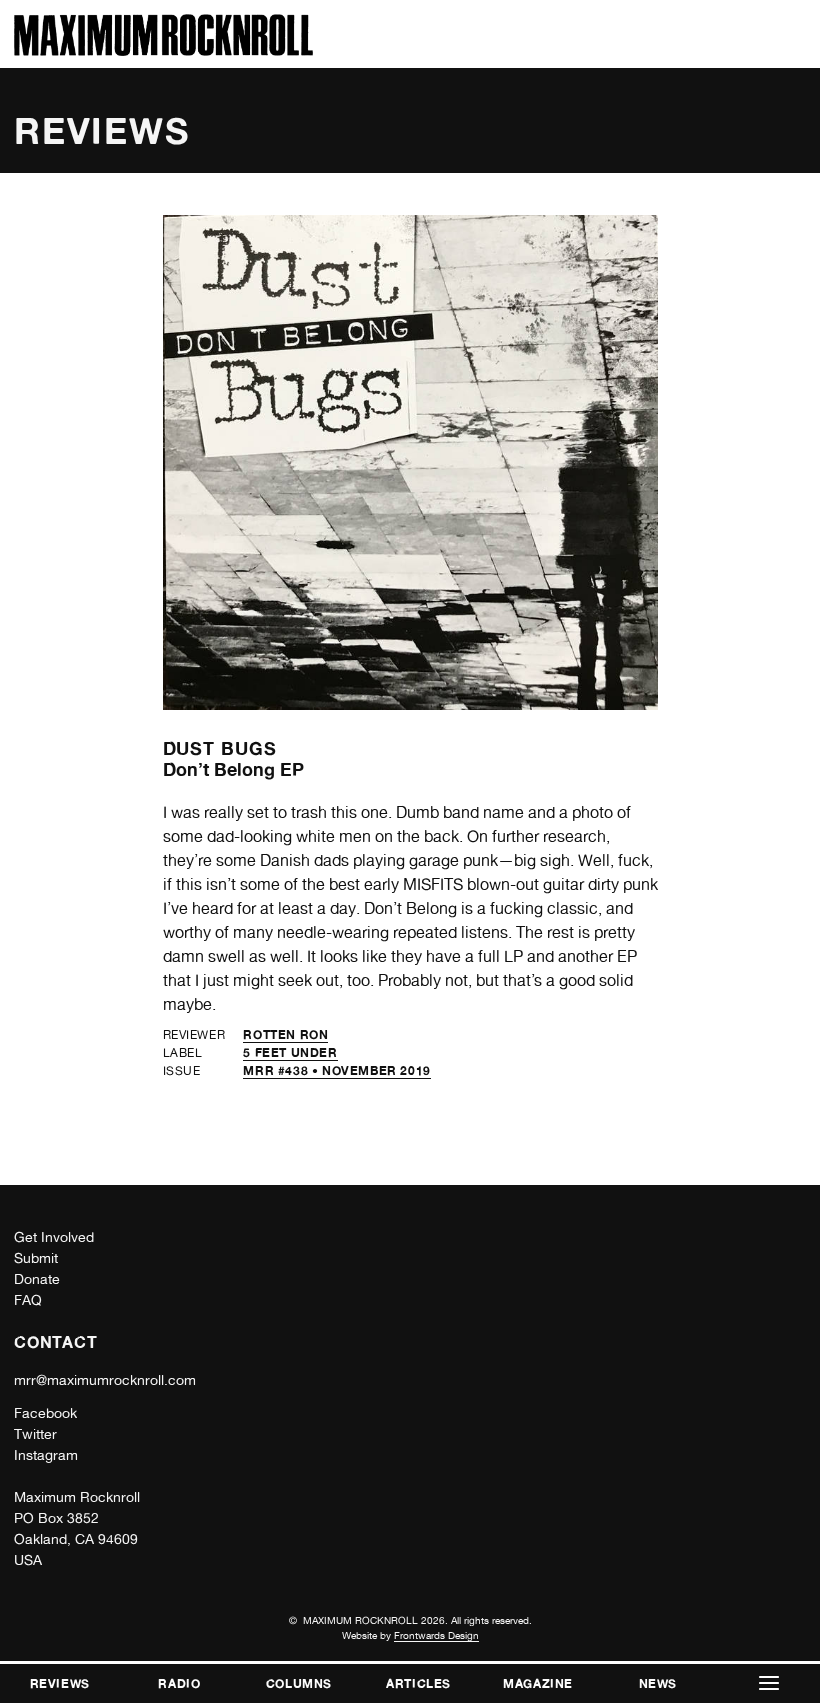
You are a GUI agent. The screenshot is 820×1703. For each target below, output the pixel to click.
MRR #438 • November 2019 (336, 1070)
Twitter (35, 1434)
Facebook (45, 1413)
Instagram (46, 1455)
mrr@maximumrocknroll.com (105, 1380)
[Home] (163, 50)
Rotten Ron (285, 1034)
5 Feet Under (290, 1052)
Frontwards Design (436, 1635)
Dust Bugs (220, 748)
